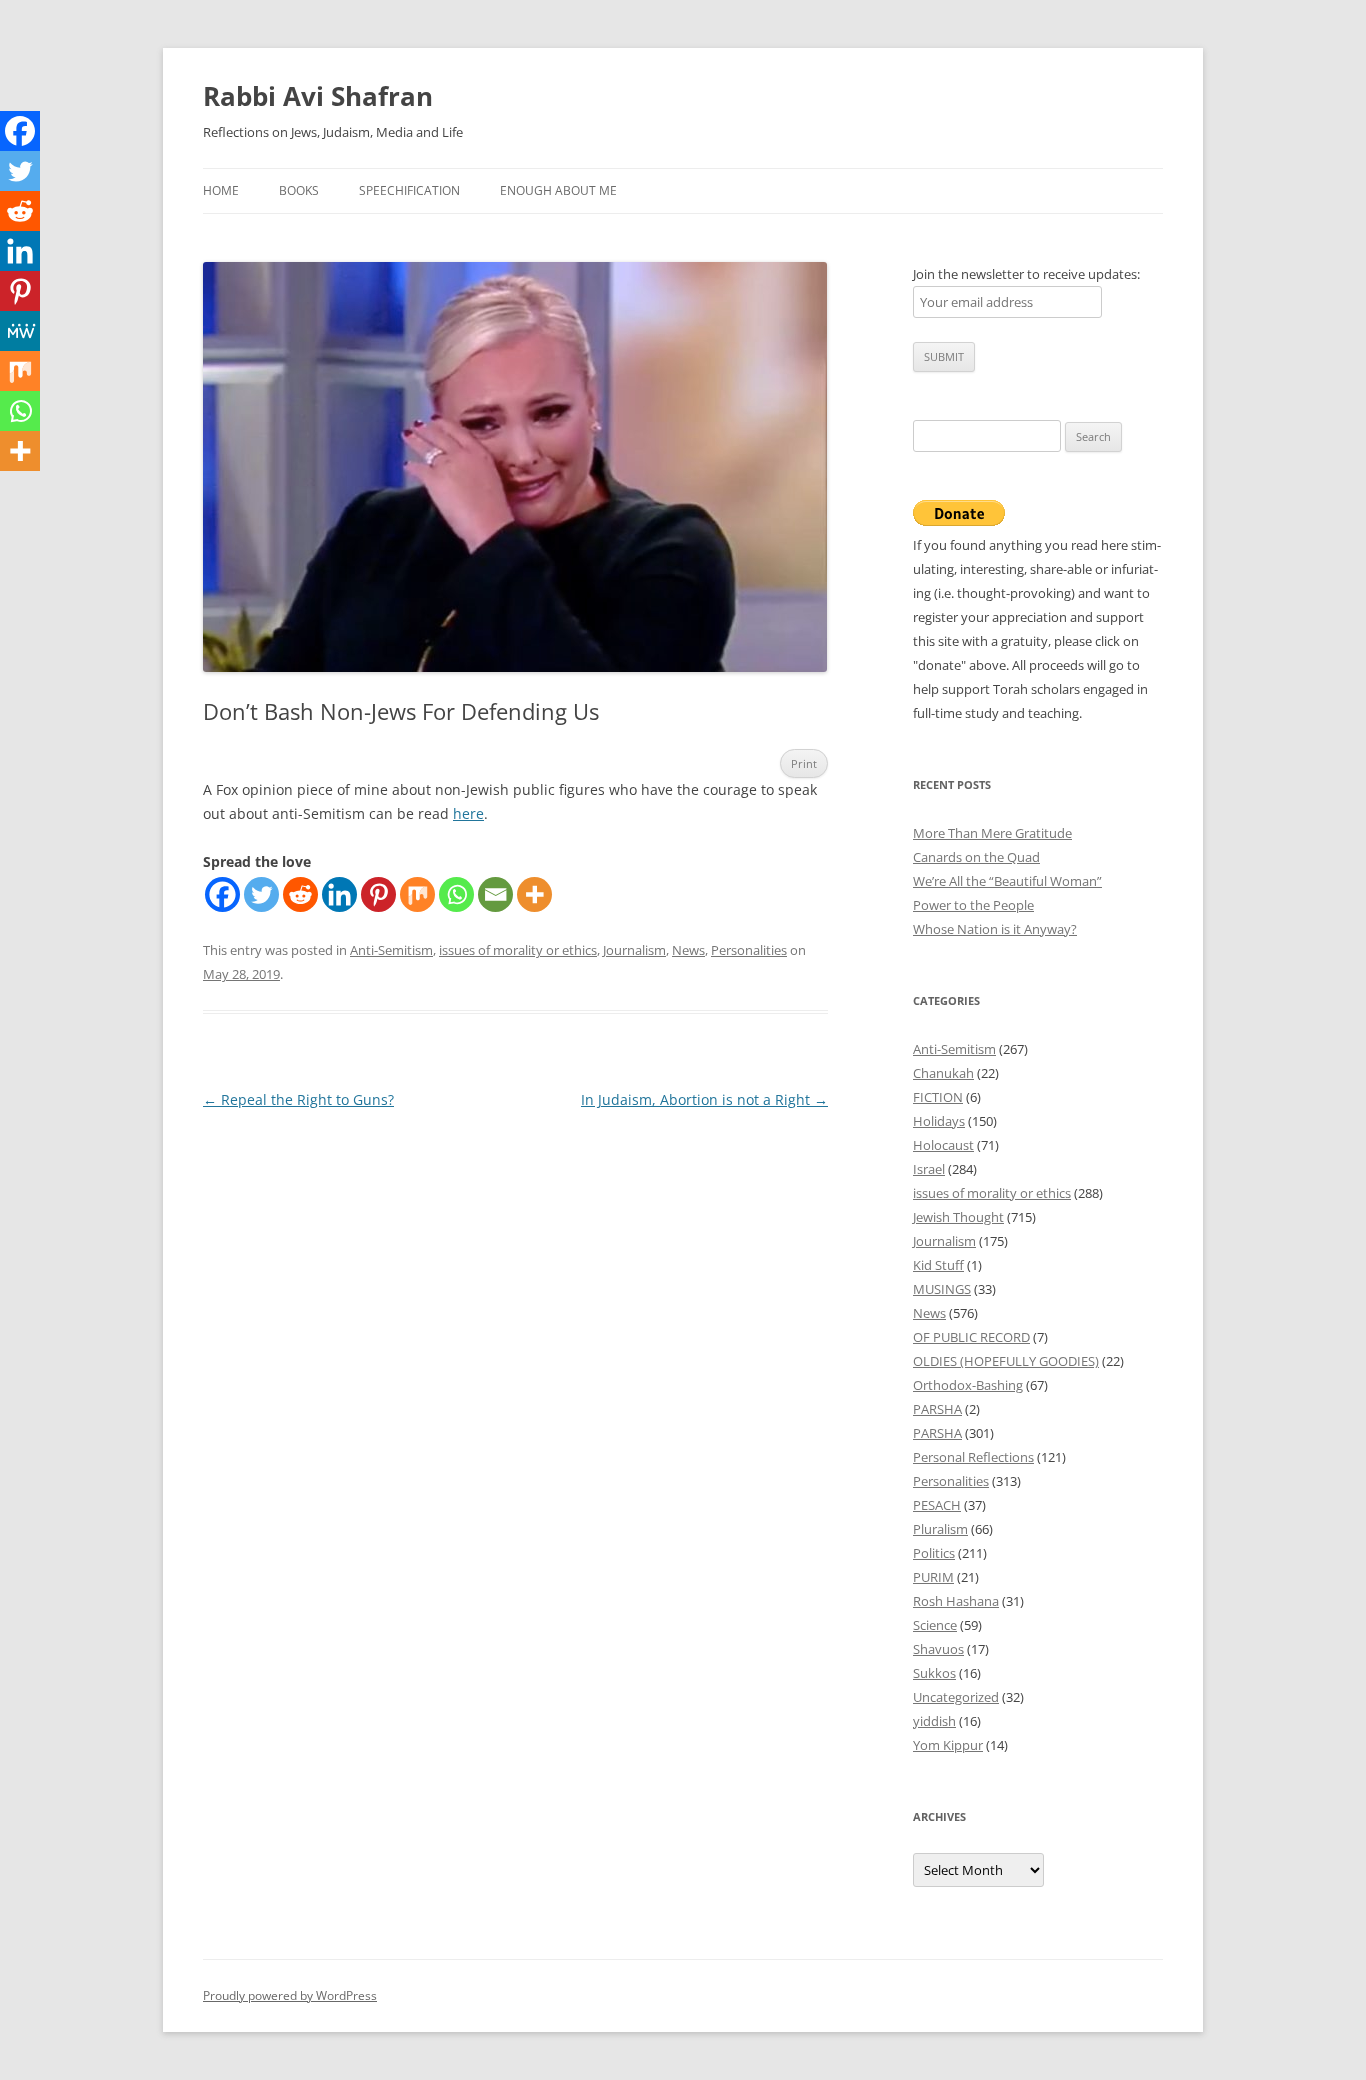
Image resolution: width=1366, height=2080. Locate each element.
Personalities (749, 950)
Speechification (409, 190)
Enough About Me (558, 190)
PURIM (933, 1577)
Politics (934, 1553)
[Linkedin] (339, 894)
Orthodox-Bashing (968, 1385)
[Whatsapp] (456, 894)
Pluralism (940, 1529)
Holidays (939, 1121)
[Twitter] (261, 894)
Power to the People (973, 905)
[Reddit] (300, 894)
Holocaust (943, 1145)
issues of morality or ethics (518, 950)
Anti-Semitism (391, 950)
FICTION (938, 1097)
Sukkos (934, 1673)
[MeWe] (20, 331)
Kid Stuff (938, 1265)
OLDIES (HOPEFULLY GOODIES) (1006, 1361)
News (688, 950)
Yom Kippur (948, 1745)
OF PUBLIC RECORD (971, 1337)
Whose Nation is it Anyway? (995, 929)
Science (935, 1625)
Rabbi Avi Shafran (318, 96)
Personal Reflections (973, 1457)
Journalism (634, 950)
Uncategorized (956, 1697)
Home (221, 190)
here (468, 813)
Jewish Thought (958, 1217)
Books (299, 190)
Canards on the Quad (976, 857)
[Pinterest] (378, 894)
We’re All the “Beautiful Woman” (1007, 881)
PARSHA (937, 1409)
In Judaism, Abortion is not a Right (704, 1099)
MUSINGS (942, 1289)
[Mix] (417, 894)
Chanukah (943, 1073)
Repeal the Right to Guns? (298, 1099)
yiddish (934, 1721)
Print (804, 763)
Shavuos (938, 1649)
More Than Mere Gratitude (992, 833)
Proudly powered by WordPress (290, 1995)
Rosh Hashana (956, 1601)
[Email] (495, 894)
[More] (534, 894)
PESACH (937, 1505)
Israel (929, 1169)
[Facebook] (222, 894)
